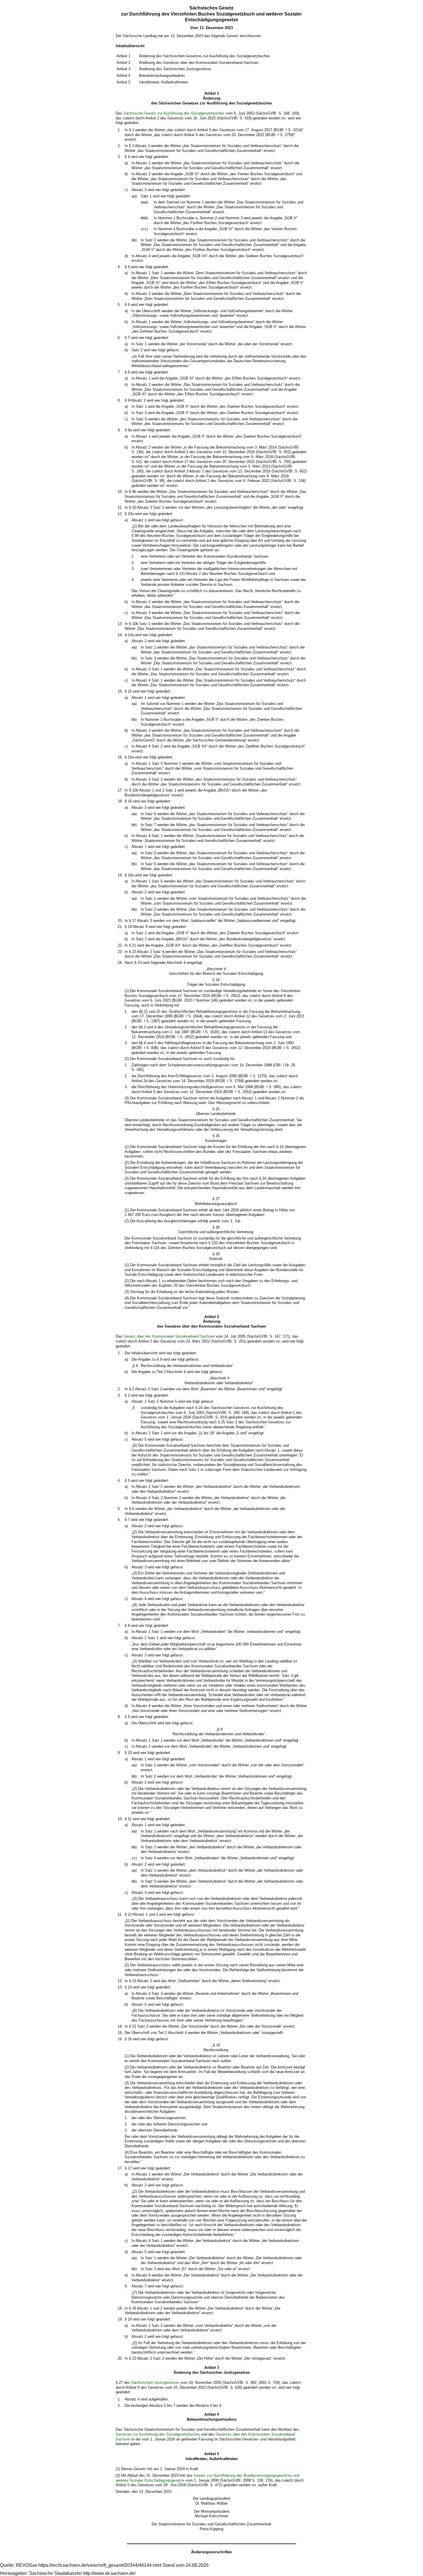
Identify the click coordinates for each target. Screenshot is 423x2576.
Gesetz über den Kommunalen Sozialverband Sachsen (169, 1336)
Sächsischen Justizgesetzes (155, 2383)
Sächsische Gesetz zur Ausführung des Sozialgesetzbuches (174, 113)
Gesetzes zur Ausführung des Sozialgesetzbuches (158, 2434)
